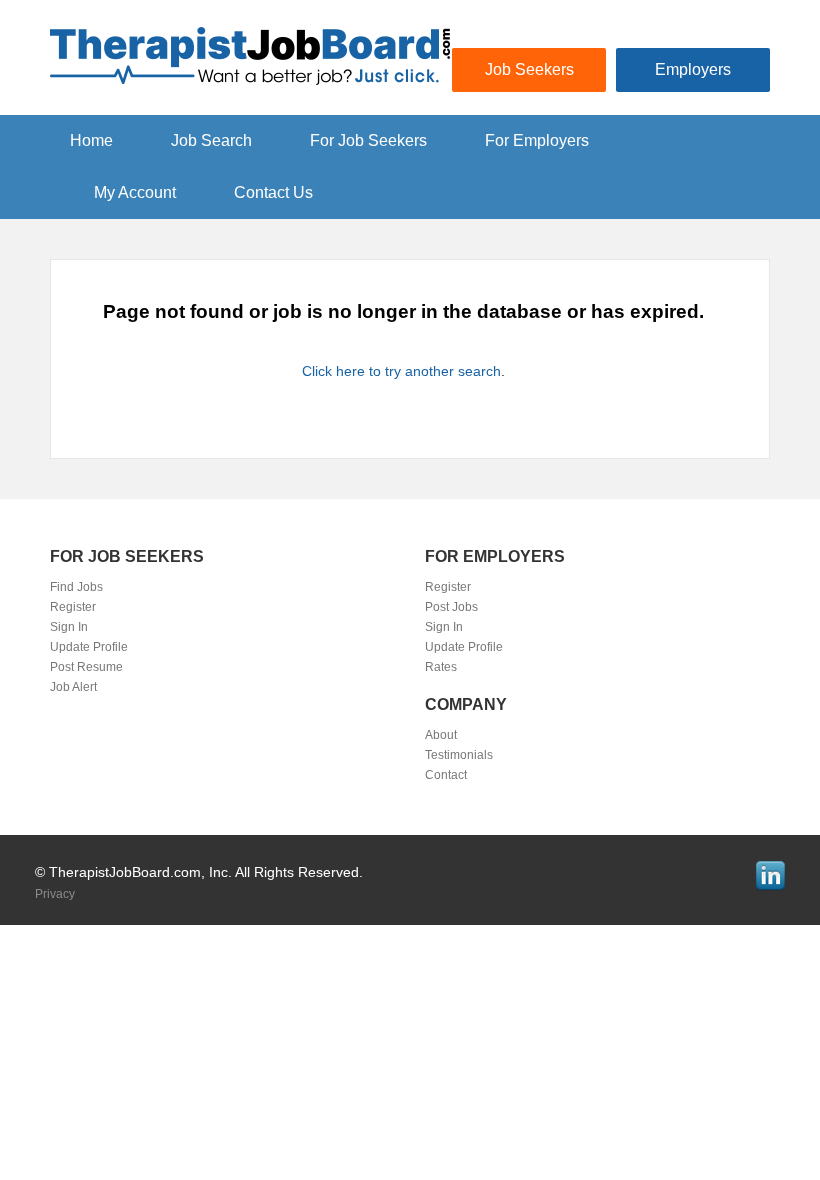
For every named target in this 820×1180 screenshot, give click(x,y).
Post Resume (86, 667)
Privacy (55, 894)
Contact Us (273, 192)
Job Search (211, 140)
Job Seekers (529, 69)
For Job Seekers (368, 140)
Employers (693, 69)
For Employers (537, 140)
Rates (441, 667)
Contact (446, 775)
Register (73, 607)
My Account (135, 192)
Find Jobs (76, 587)
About (441, 735)
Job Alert (73, 687)
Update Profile (89, 647)
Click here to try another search (401, 371)
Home (91, 140)
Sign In (69, 627)
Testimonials (459, 755)
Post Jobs (451, 607)
